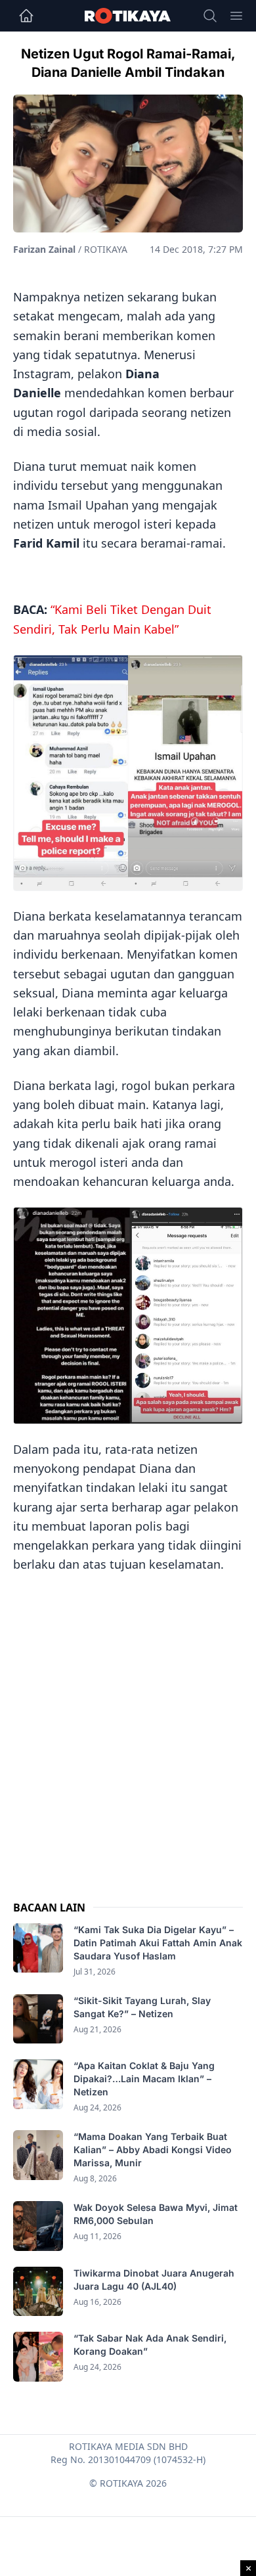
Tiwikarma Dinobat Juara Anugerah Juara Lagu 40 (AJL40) (154, 2280)
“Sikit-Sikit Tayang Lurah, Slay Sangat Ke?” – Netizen (142, 2007)
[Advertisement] (128, 1724)
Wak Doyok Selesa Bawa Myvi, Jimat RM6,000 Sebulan (156, 2214)
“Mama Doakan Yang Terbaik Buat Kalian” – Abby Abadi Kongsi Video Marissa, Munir (153, 2150)
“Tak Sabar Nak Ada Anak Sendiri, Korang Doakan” (150, 2345)
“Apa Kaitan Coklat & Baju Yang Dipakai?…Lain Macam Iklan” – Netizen (144, 2079)
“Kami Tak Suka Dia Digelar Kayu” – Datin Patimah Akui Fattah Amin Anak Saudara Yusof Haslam (158, 1943)
